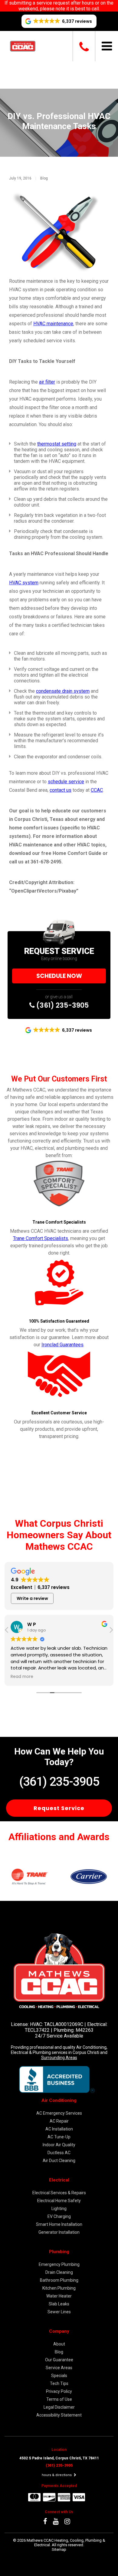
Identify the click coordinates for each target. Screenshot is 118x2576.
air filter (47, 382)
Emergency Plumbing (59, 2264)
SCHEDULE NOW (59, 976)
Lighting (59, 2209)
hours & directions (57, 2475)
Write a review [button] (32, 1598)
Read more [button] (39, 1677)
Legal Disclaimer (59, 2407)
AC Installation (59, 2129)
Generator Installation (59, 2232)
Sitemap (59, 2549)
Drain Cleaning (59, 2272)
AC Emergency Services (59, 2113)
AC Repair (59, 2121)
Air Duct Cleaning (59, 2161)
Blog (44, 178)
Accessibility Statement (59, 2415)
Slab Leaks (59, 2304)
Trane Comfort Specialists (41, 1238)
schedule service (66, 782)
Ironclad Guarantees (62, 1345)
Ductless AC (59, 2153)
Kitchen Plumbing (59, 2288)
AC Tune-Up (59, 2137)
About (59, 2344)
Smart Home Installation (59, 2224)
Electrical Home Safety (59, 2201)
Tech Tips (59, 2383)
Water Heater (59, 2296)
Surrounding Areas (59, 2058)
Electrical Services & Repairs (59, 2193)
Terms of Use (59, 2399)
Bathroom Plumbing (59, 2280)
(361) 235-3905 (62, 1005)
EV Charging (59, 2216)
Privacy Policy (59, 2391)
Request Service (59, 1808)
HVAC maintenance (53, 324)
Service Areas (59, 2368)
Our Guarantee (59, 2360)
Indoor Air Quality (59, 2145)
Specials (59, 2376)
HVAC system (24, 583)
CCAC (97, 790)
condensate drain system (63, 691)
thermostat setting (57, 444)
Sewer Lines (59, 2312)
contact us (61, 790)
